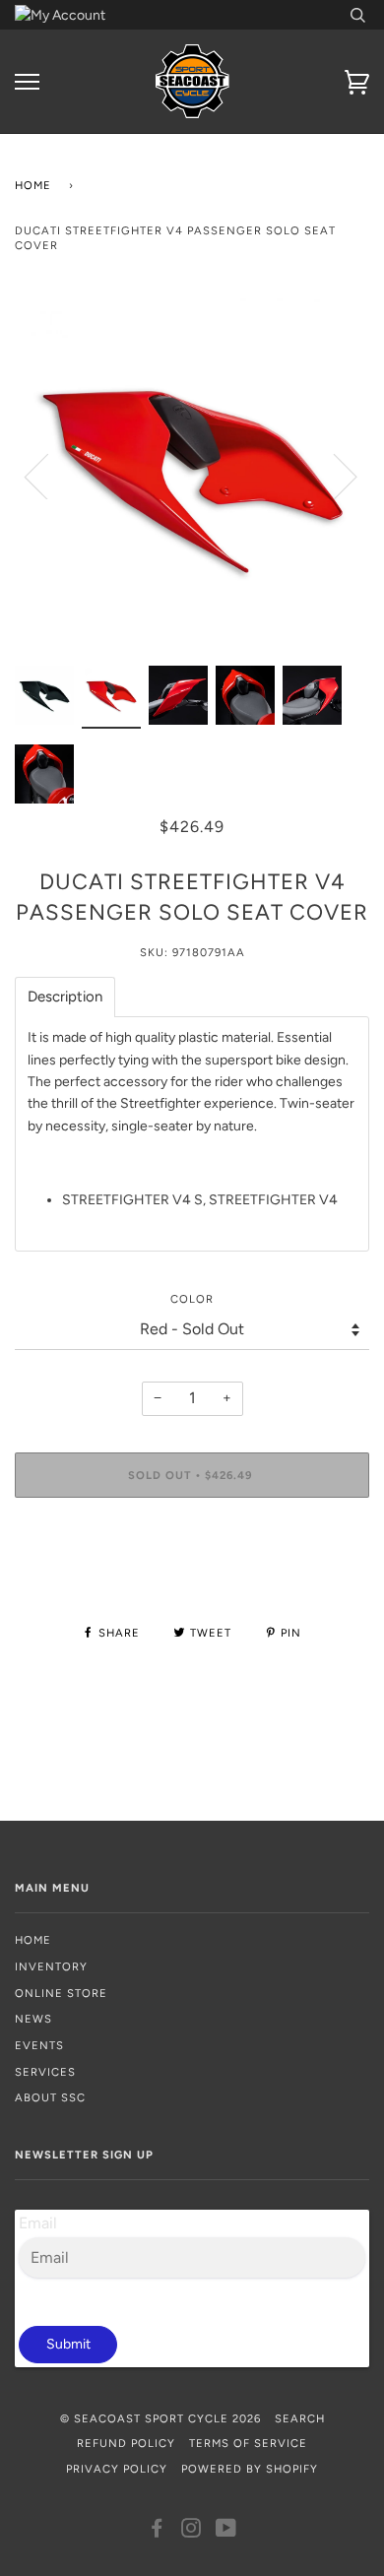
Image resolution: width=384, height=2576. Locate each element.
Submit (68, 2344)
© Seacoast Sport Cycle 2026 (160, 2418)
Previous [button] (48, 476)
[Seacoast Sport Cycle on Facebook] (157, 2532)
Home (33, 185)
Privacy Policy (117, 2469)
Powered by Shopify (250, 2469)
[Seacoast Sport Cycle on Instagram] (192, 2532)
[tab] (65, 997)
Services (45, 2072)
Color (192, 1299)
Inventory (51, 1966)
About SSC (50, 2097)
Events (39, 2045)
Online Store (61, 1993)
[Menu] (27, 82)
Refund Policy (126, 2443)
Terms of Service (248, 2443)
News (33, 2019)
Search (300, 2418)
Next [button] (333, 476)
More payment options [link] (192, 1580)
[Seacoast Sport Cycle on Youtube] (226, 2532)
